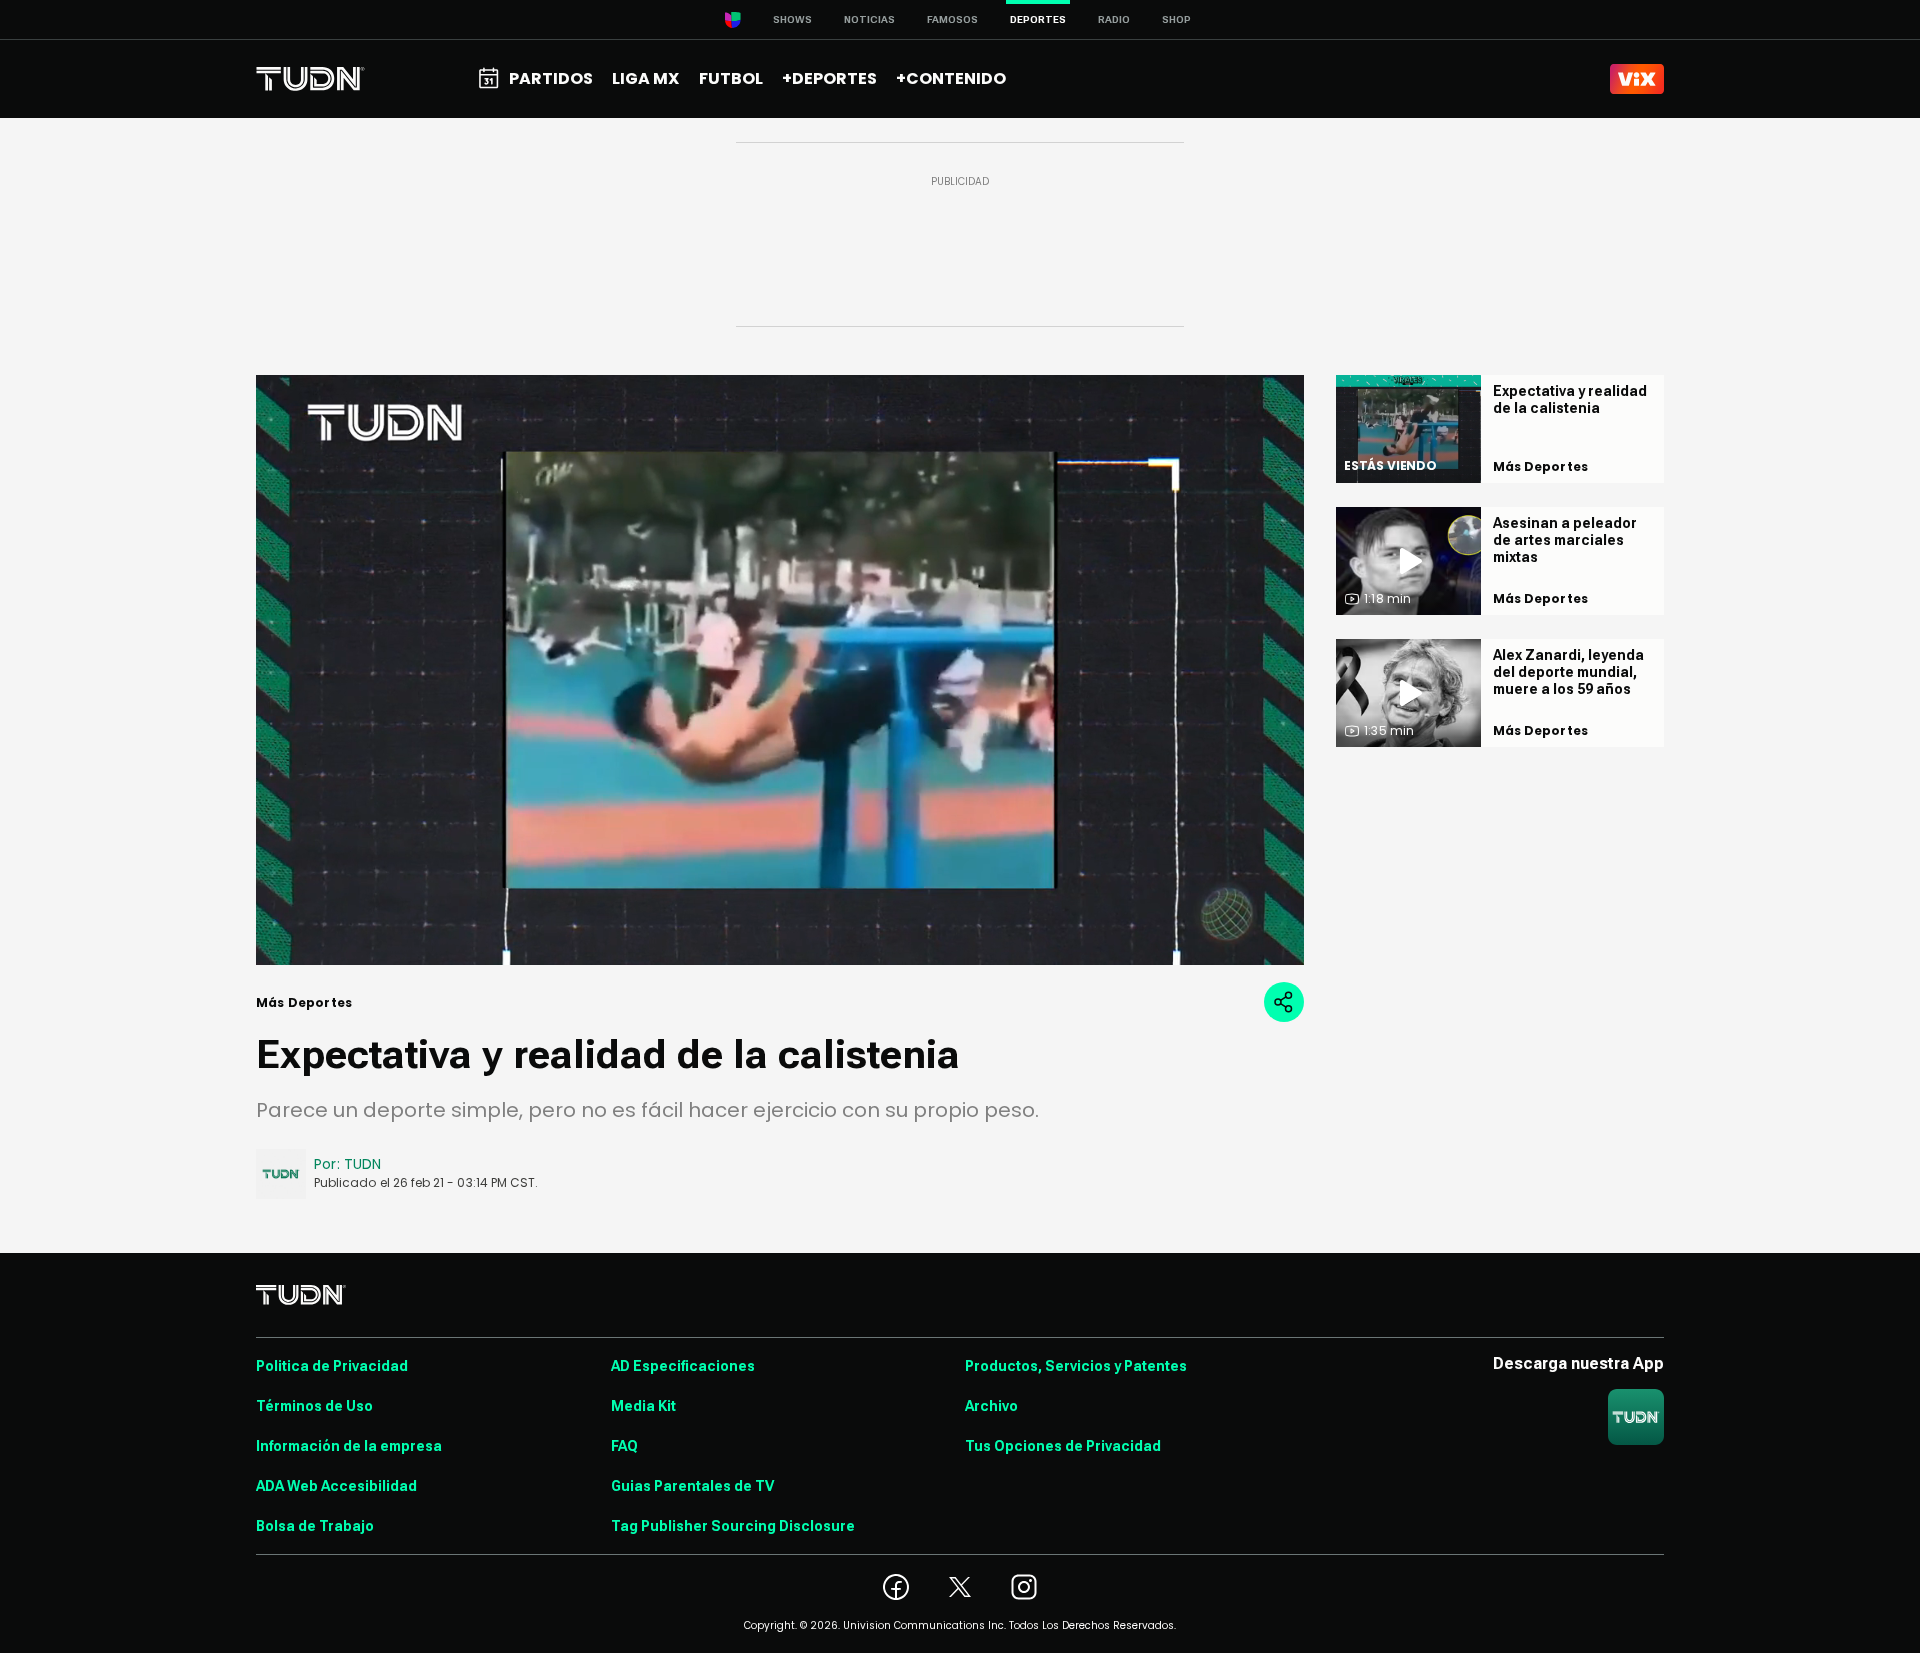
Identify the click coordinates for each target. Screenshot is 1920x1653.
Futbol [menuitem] (731, 78)
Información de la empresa (349, 1446)
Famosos (952, 19)
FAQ (624, 1446)
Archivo (991, 1406)
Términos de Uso (314, 1406)
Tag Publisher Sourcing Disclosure (733, 1526)
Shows (792, 19)
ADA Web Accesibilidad (336, 1486)
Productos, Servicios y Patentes (1076, 1366)
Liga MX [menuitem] (645, 78)
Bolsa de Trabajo (315, 1526)
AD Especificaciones (683, 1366)
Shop (1176, 19)
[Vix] (1637, 79)
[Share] (1284, 1002)
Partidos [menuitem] (551, 78)
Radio (1114, 19)
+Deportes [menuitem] (829, 78)
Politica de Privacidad (332, 1366)
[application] (780, 670)
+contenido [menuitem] (951, 78)
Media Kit (643, 1406)
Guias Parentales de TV (692, 1486)
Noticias (869, 19)
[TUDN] (310, 79)
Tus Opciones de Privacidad (1063, 1446)
